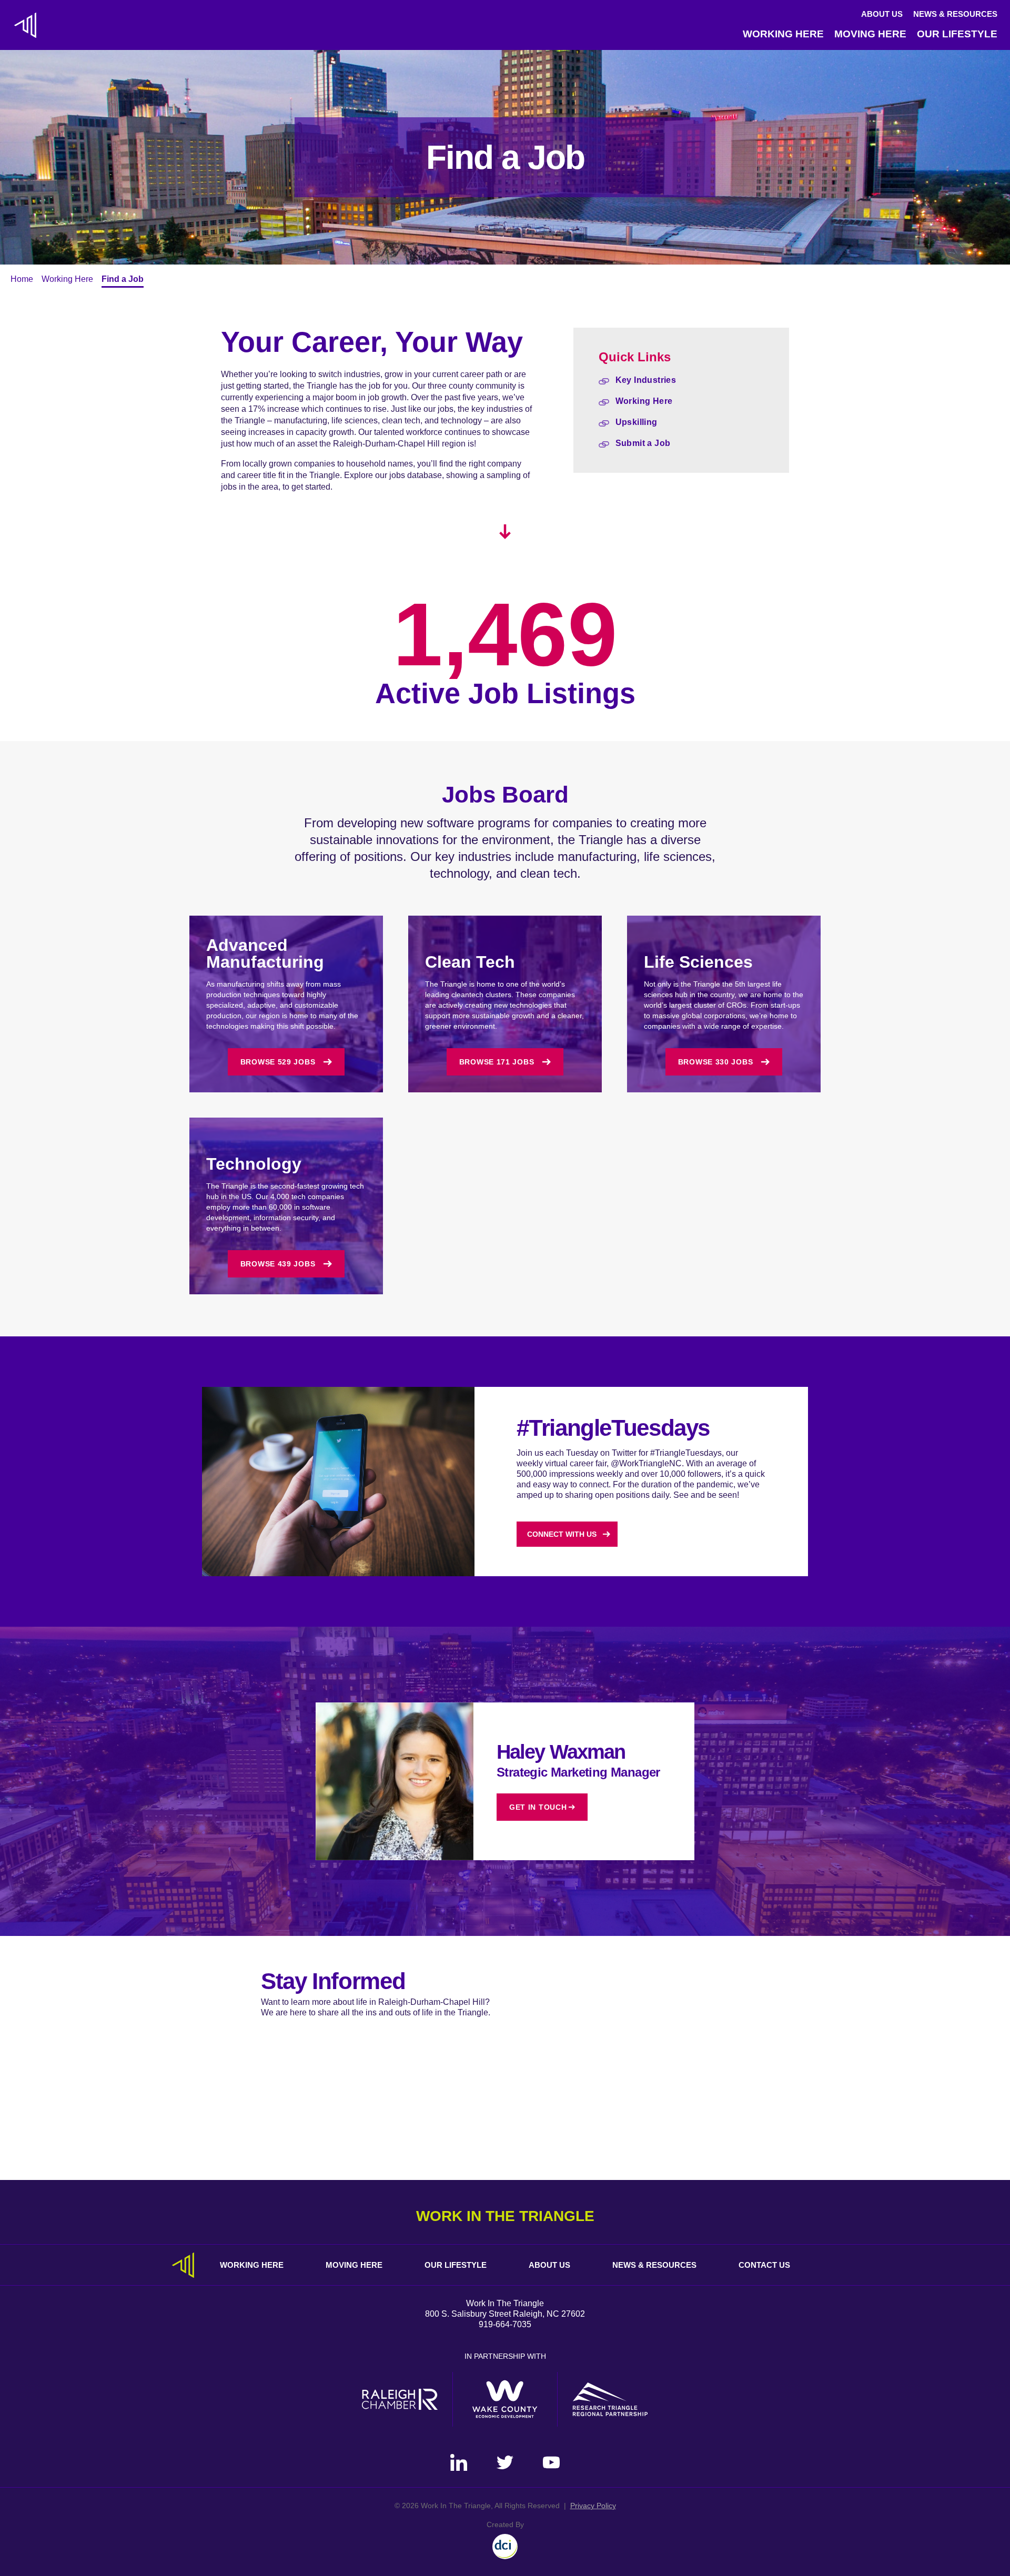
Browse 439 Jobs (278, 1264)
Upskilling (637, 422)
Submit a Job (643, 443)
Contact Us (764, 2265)
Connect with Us (562, 1534)
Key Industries (646, 380)
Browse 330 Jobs (716, 1062)
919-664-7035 (505, 2324)
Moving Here (870, 34)
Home (22, 279)
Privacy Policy (593, 2506)
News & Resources (955, 14)
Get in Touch (538, 1807)
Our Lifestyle (957, 34)
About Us (882, 14)
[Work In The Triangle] (25, 25)
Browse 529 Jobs (278, 1062)
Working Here (783, 34)
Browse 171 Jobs (497, 1062)
